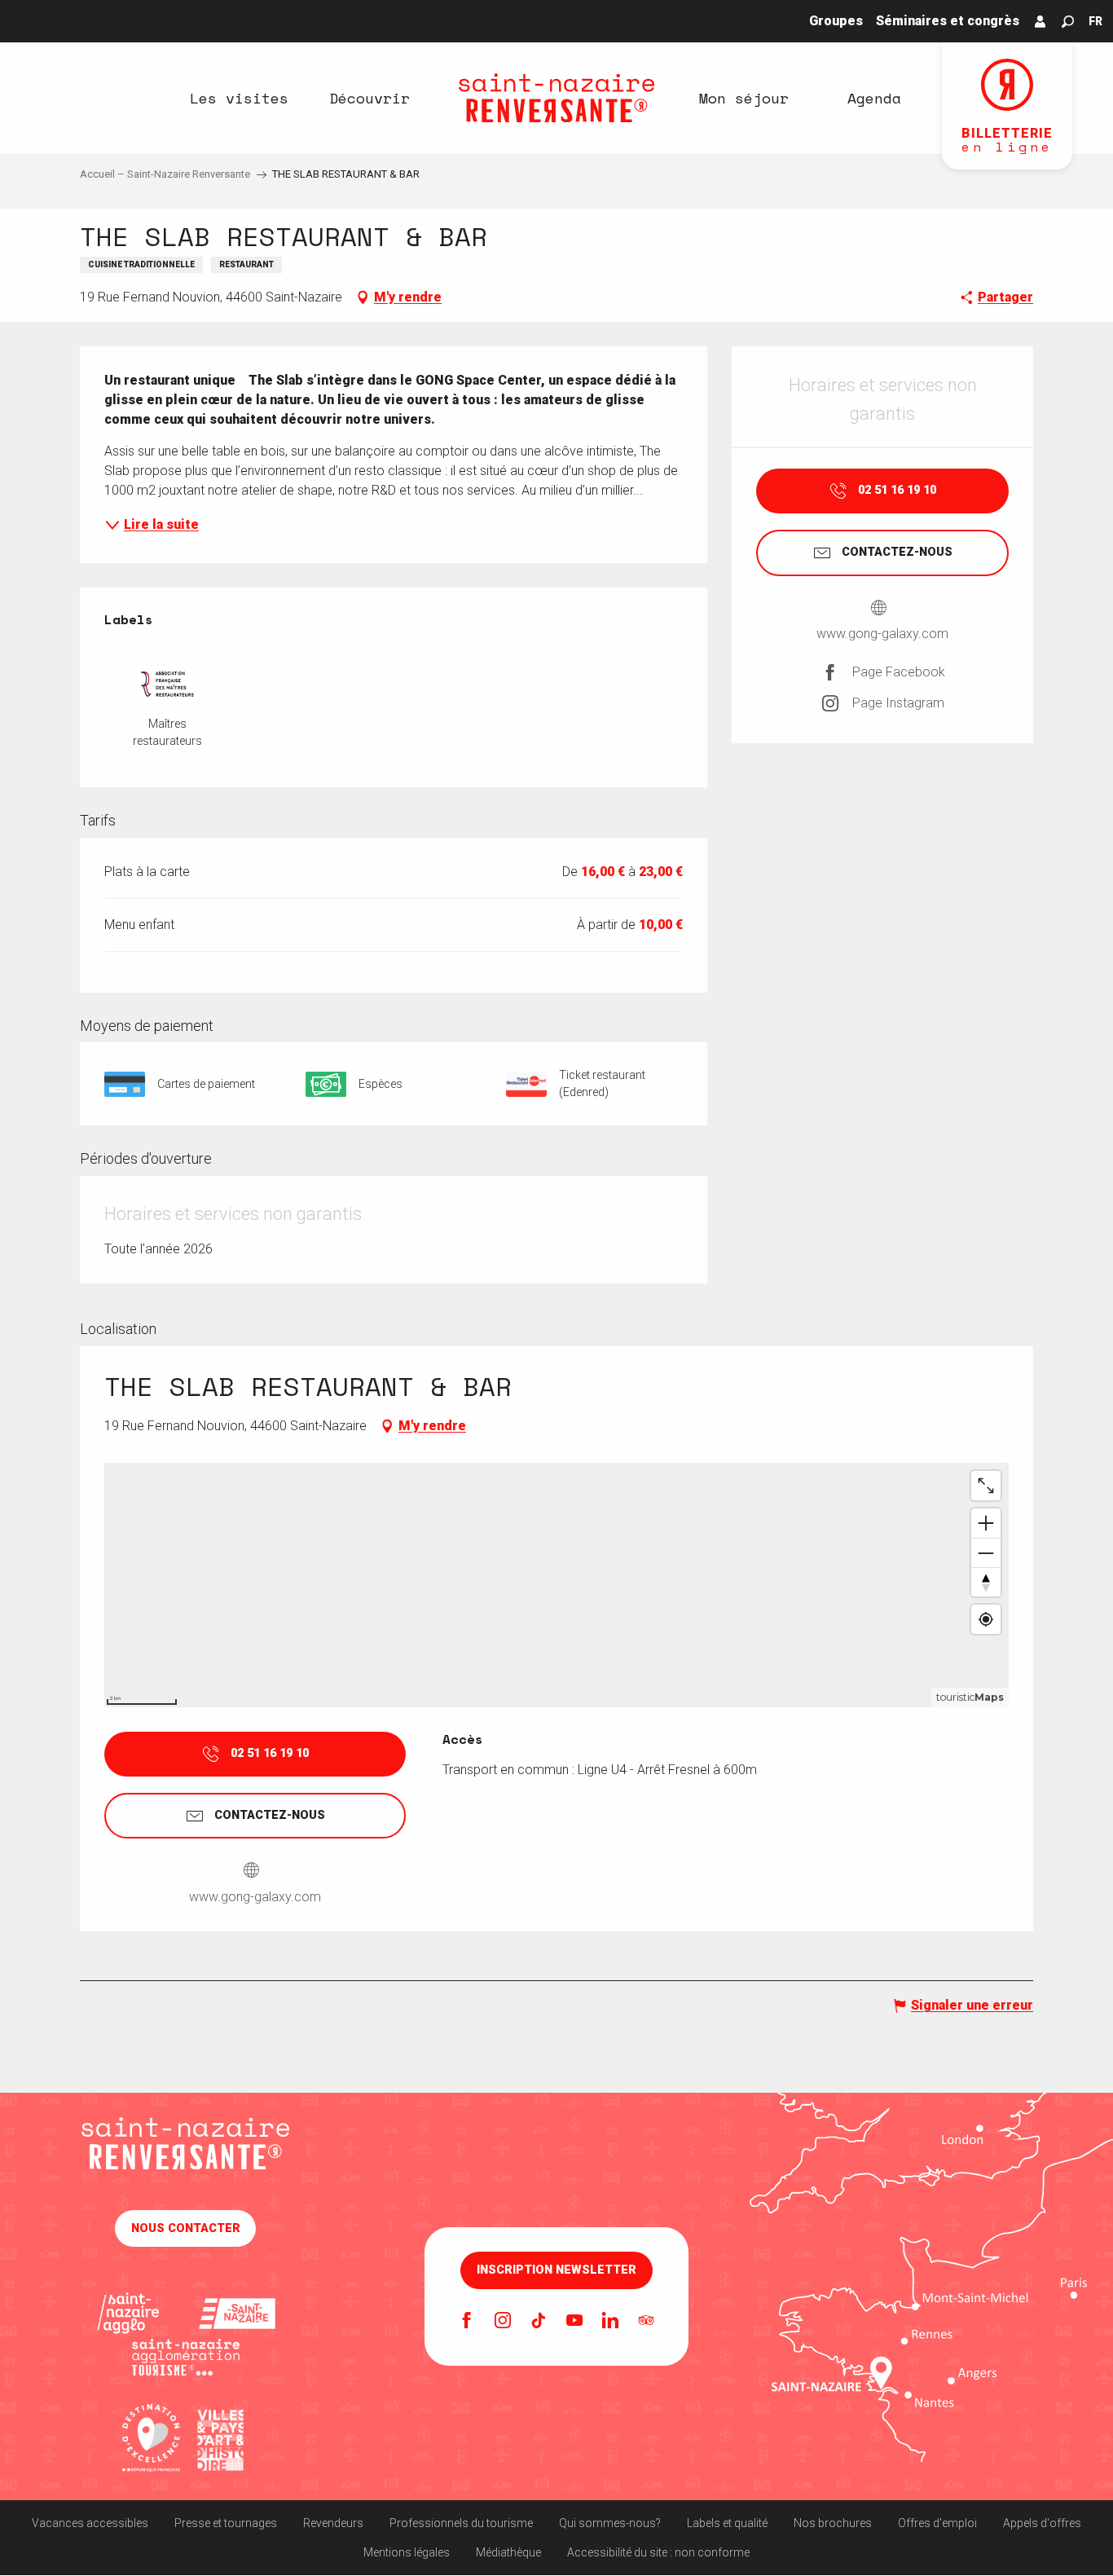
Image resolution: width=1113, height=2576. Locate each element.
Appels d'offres (1042, 2523)
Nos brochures (833, 2523)
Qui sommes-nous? (610, 2523)
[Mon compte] (1040, 21)
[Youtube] (574, 2322)
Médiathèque (508, 2552)
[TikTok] (539, 2322)
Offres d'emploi (937, 2523)
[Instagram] (503, 2322)
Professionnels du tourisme (461, 2523)
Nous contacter (186, 2228)
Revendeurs (333, 2523)
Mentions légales (407, 2552)
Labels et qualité (727, 2523)
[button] (1068, 22)
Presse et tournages (226, 2523)
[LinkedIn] (610, 2322)
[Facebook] (467, 2322)
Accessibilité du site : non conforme (658, 2552)
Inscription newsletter (556, 2270)
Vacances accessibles (90, 2523)
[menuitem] (239, 98)
